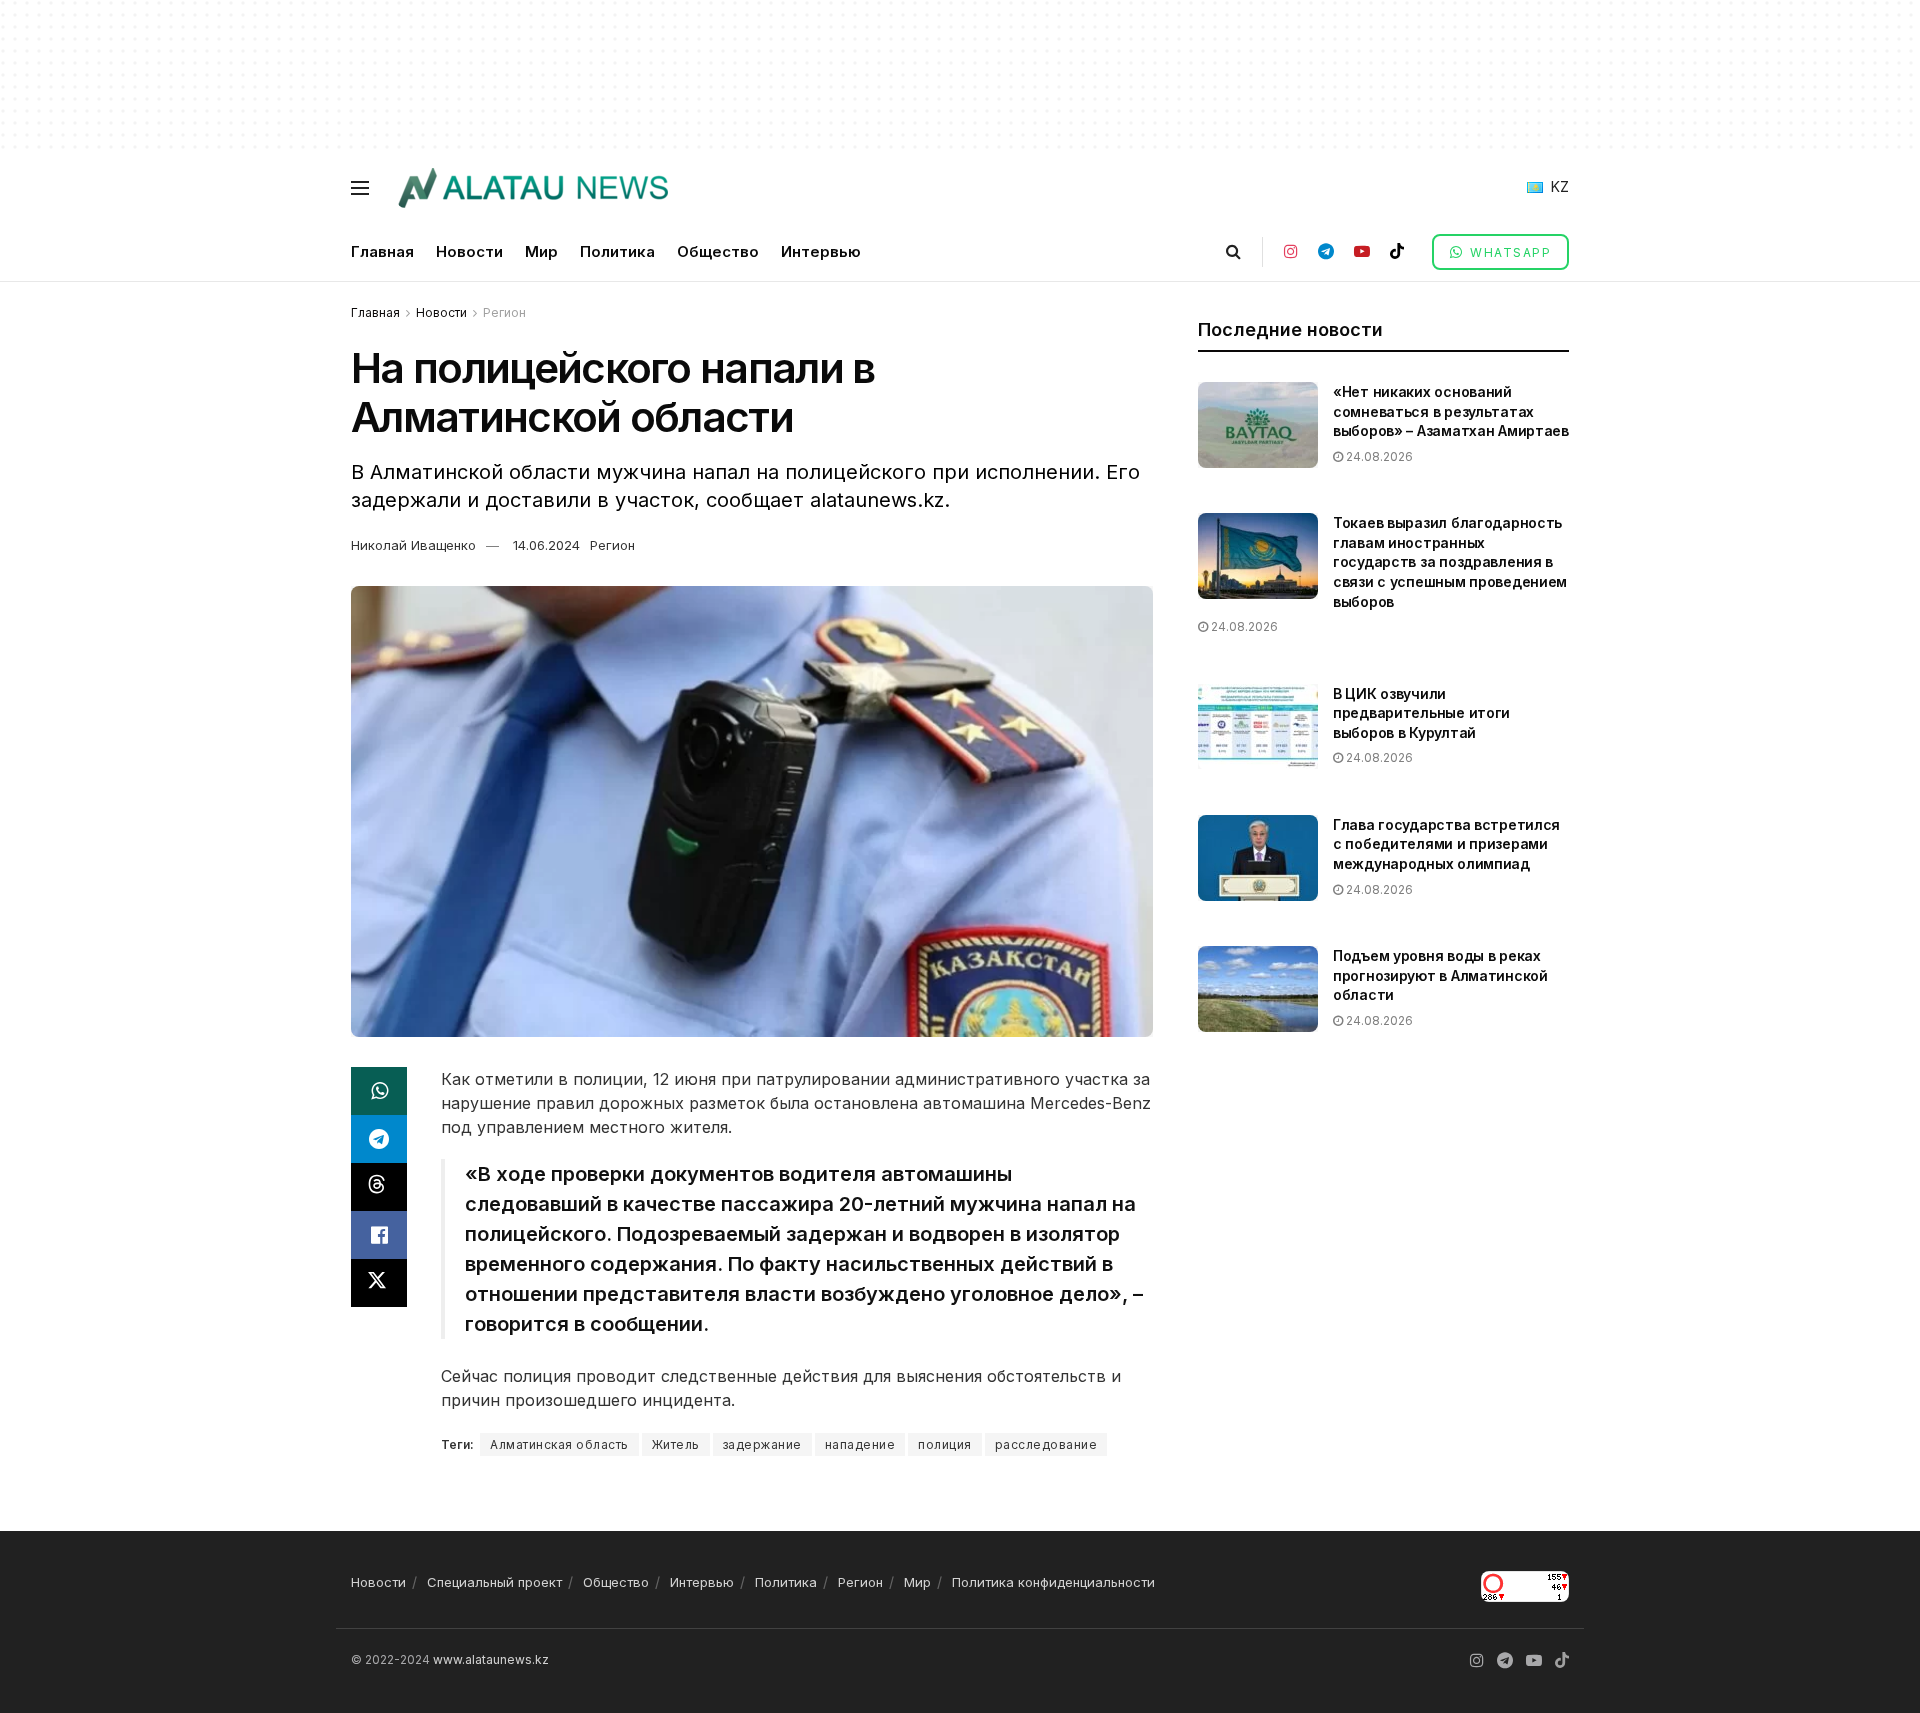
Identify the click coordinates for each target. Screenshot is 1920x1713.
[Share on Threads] (379, 1187)
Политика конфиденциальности (1053, 1582)
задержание (762, 1444)
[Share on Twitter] (379, 1283)
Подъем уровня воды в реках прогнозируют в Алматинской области (1440, 975)
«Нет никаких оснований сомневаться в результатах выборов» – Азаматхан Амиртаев (1451, 411)
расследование (1046, 1444)
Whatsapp (1509, 252)
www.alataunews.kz (491, 1659)
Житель (676, 1444)
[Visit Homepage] (532, 188)
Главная (382, 251)
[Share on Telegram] (379, 1139)
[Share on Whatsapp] (379, 1091)
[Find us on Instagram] (1291, 251)
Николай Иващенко (413, 545)
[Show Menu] (360, 188)
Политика (617, 251)
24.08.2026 (1378, 456)
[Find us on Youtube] (1362, 251)
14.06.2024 (546, 545)
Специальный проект (494, 1582)
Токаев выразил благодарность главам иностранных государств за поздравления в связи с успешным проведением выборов (1450, 561)
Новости (469, 251)
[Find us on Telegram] (1326, 251)
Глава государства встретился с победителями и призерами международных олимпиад (1446, 844)
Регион (504, 312)
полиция (945, 1444)
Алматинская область (559, 1444)
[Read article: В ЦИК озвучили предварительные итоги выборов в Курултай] (1258, 727)
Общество (718, 251)
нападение (860, 1444)
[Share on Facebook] (379, 1235)
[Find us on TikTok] (1397, 251)
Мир (541, 251)
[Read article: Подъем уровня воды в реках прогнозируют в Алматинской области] (1258, 989)
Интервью (821, 251)
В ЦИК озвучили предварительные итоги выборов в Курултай (1421, 713)
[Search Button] (1233, 251)
